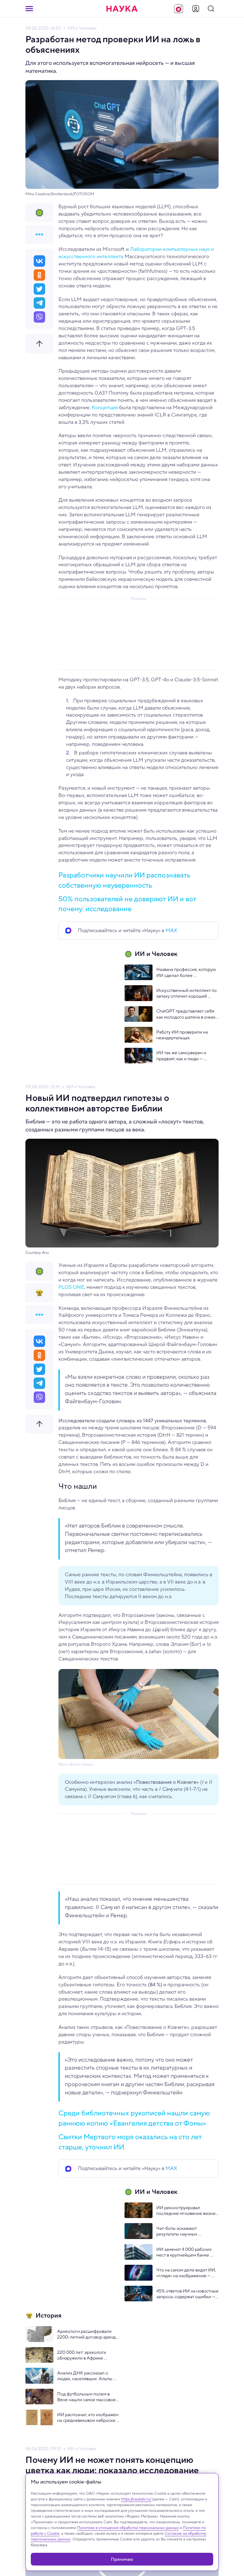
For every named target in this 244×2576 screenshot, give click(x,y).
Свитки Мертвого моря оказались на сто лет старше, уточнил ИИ (130, 2142)
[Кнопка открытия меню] (29, 9)
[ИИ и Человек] (39, 213)
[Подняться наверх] (39, 344)
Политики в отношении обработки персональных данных (128, 2528)
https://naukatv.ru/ (136, 2499)
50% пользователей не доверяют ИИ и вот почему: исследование (127, 904)
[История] (39, 1293)
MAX (171, 930)
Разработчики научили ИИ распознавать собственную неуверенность (124, 880)
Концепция (105, 407)
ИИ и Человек (82, 28)
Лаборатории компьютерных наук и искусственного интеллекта (136, 253)
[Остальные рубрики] (39, 234)
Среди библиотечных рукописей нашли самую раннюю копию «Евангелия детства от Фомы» (134, 2118)
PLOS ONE (71, 1287)
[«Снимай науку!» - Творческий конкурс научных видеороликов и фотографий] (179, 9)
